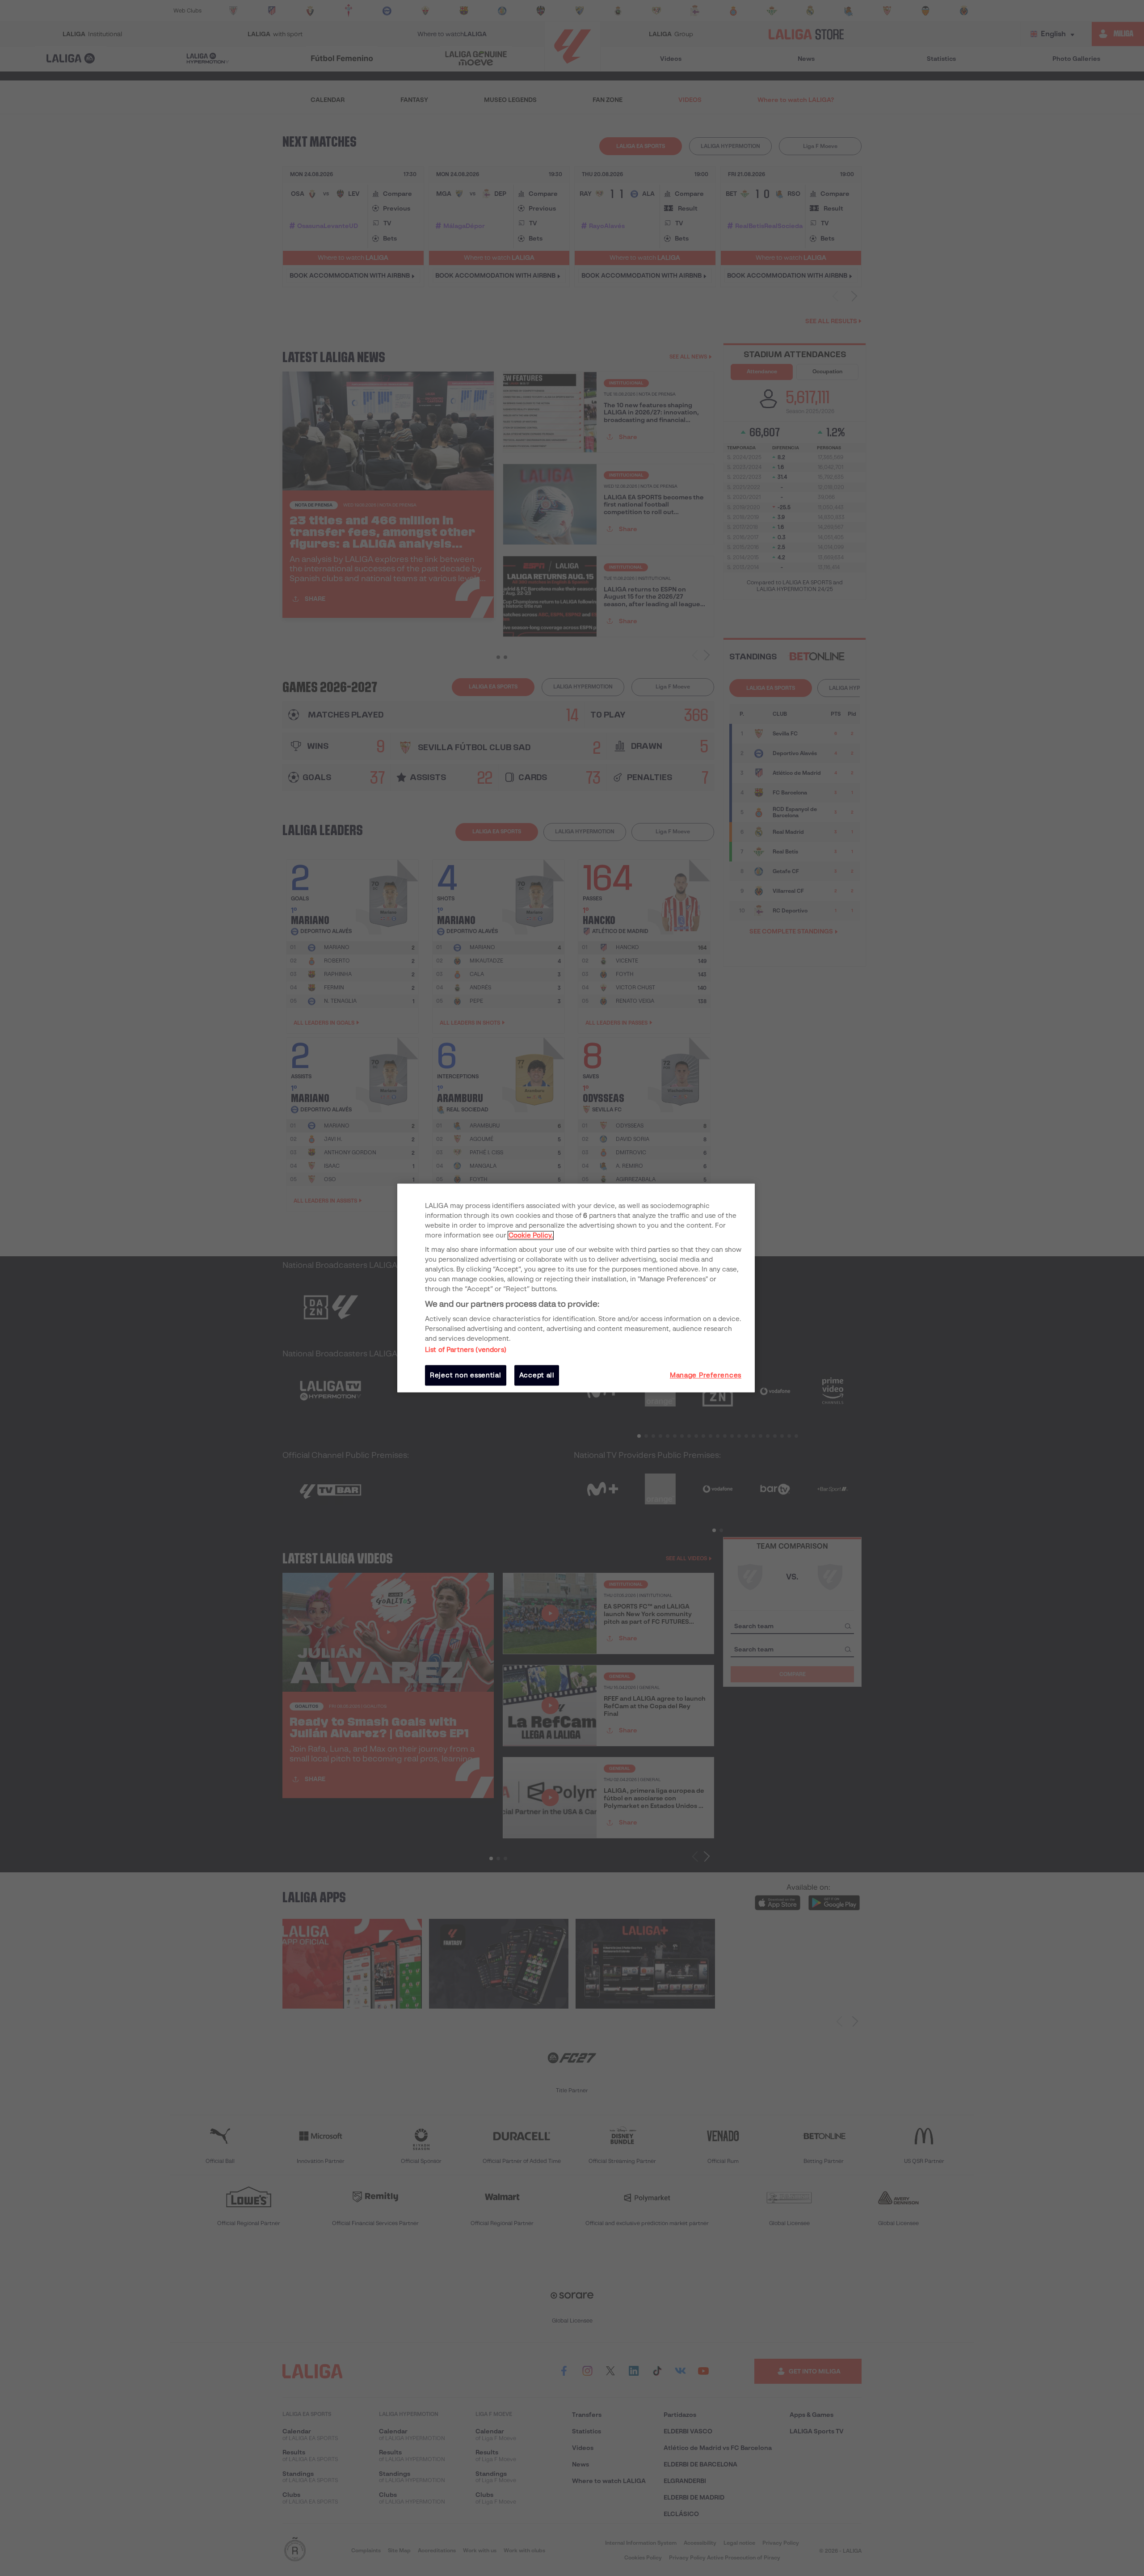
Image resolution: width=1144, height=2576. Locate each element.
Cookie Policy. (531, 1235)
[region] (576, 1288)
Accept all (537, 1375)
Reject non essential (466, 1375)
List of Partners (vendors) (466, 1350)
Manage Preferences (706, 1375)
